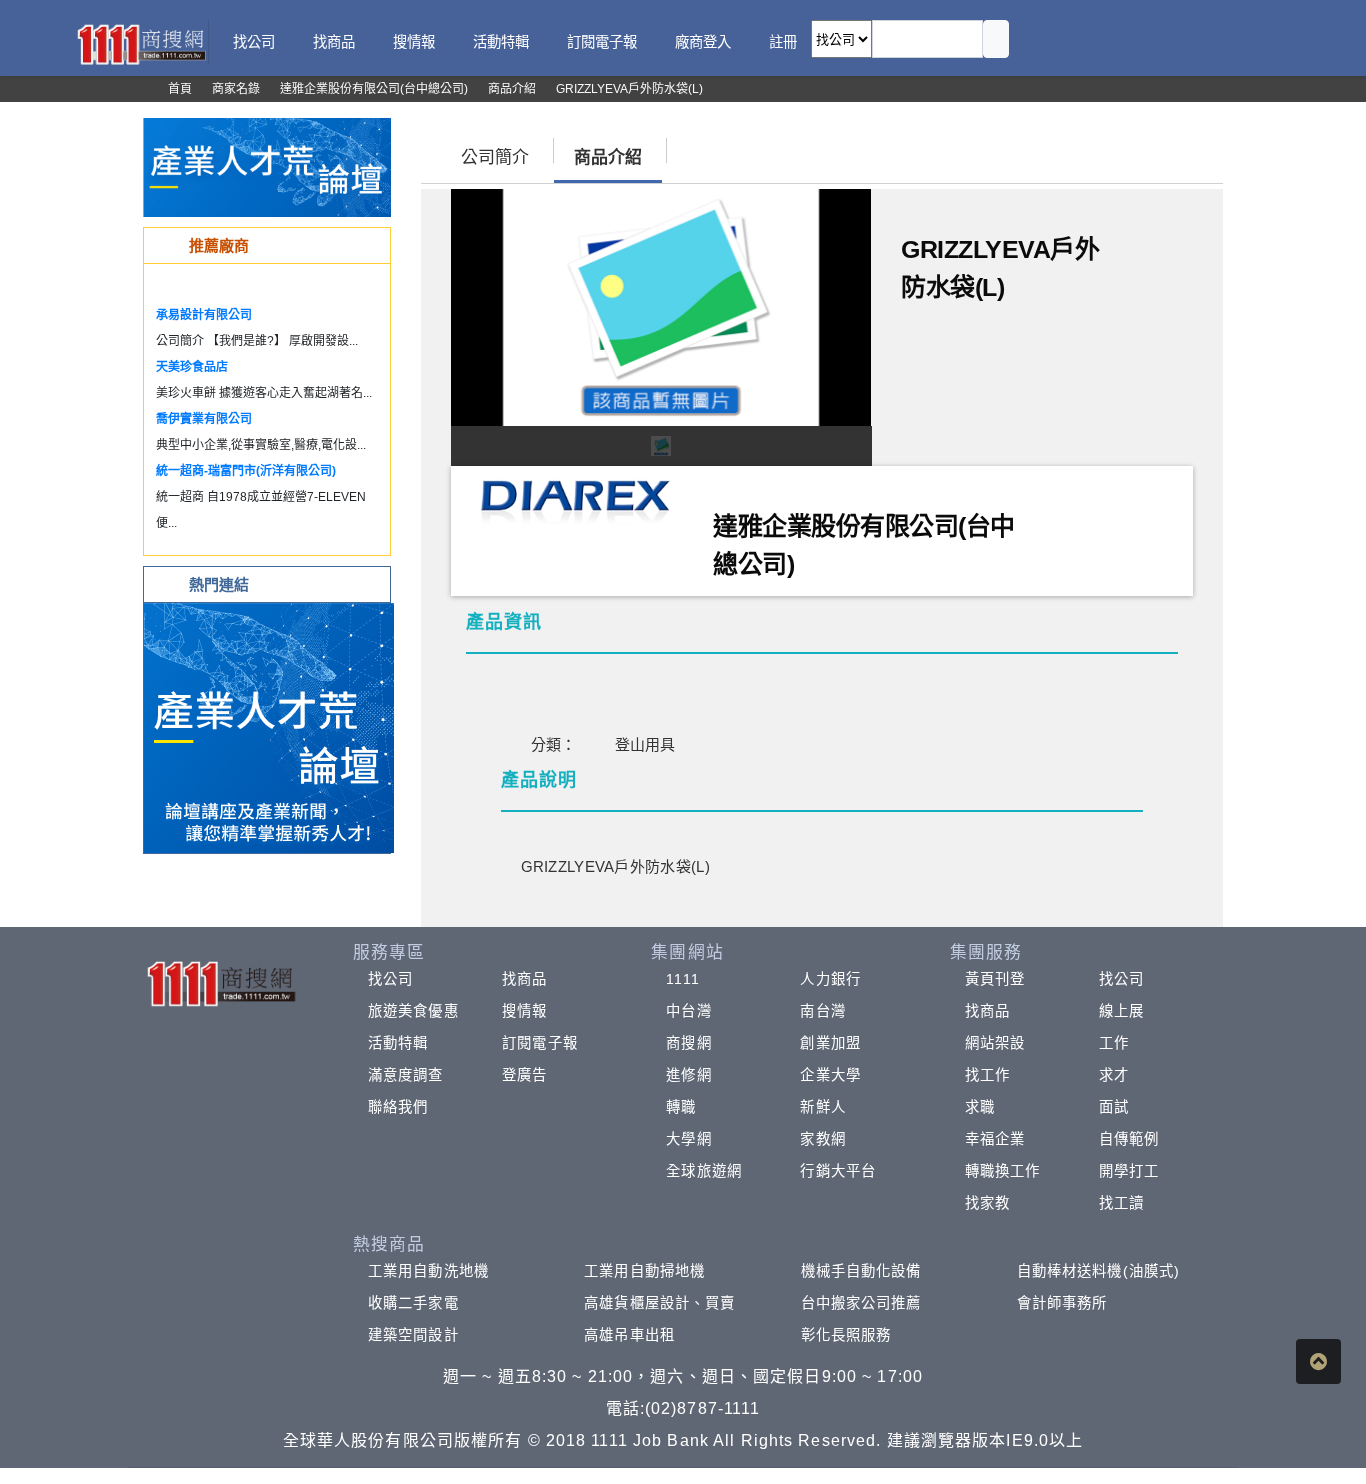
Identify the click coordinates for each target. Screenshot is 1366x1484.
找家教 (987, 1203)
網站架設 (995, 1043)
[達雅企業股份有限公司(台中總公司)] (574, 497)
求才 (1114, 1075)
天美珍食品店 (192, 367)
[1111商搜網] (141, 42)
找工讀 (1121, 1203)
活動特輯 (398, 1043)
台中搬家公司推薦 (861, 1303)
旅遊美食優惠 (413, 1011)
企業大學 (830, 1075)
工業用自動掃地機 (644, 1271)
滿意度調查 (406, 1075)
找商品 (524, 979)
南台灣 (822, 1011)
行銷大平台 (838, 1171)
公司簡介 (495, 157)
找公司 (390, 979)
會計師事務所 (1062, 1303)
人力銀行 (830, 979)
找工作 (987, 1075)
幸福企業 (995, 1139)
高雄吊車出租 (629, 1335)
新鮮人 (822, 1107)
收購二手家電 (413, 1303)
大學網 (688, 1139)
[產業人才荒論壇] (267, 166)
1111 (682, 979)
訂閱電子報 (540, 1043)
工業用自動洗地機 (428, 1271)
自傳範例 (1129, 1139)
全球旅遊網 (704, 1171)
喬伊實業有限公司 (204, 419)
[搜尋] (996, 39)
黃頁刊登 (995, 979)
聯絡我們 (398, 1107)
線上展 (1121, 1011)
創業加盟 (830, 1043)
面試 (1114, 1107)
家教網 (822, 1139)
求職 (980, 1107)
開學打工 (1129, 1171)
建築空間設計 (413, 1335)
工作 (1114, 1043)
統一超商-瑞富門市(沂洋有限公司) (246, 471)
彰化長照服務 (846, 1335)
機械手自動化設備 (861, 1271)
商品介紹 (608, 157)
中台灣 (688, 1011)
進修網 (688, 1075)
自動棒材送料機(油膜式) (1098, 1271)
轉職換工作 (1003, 1171)
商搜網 (688, 1043)
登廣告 (524, 1075)
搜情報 (524, 1011)
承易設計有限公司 (204, 315)
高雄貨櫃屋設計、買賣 (659, 1303)
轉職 (681, 1107)
